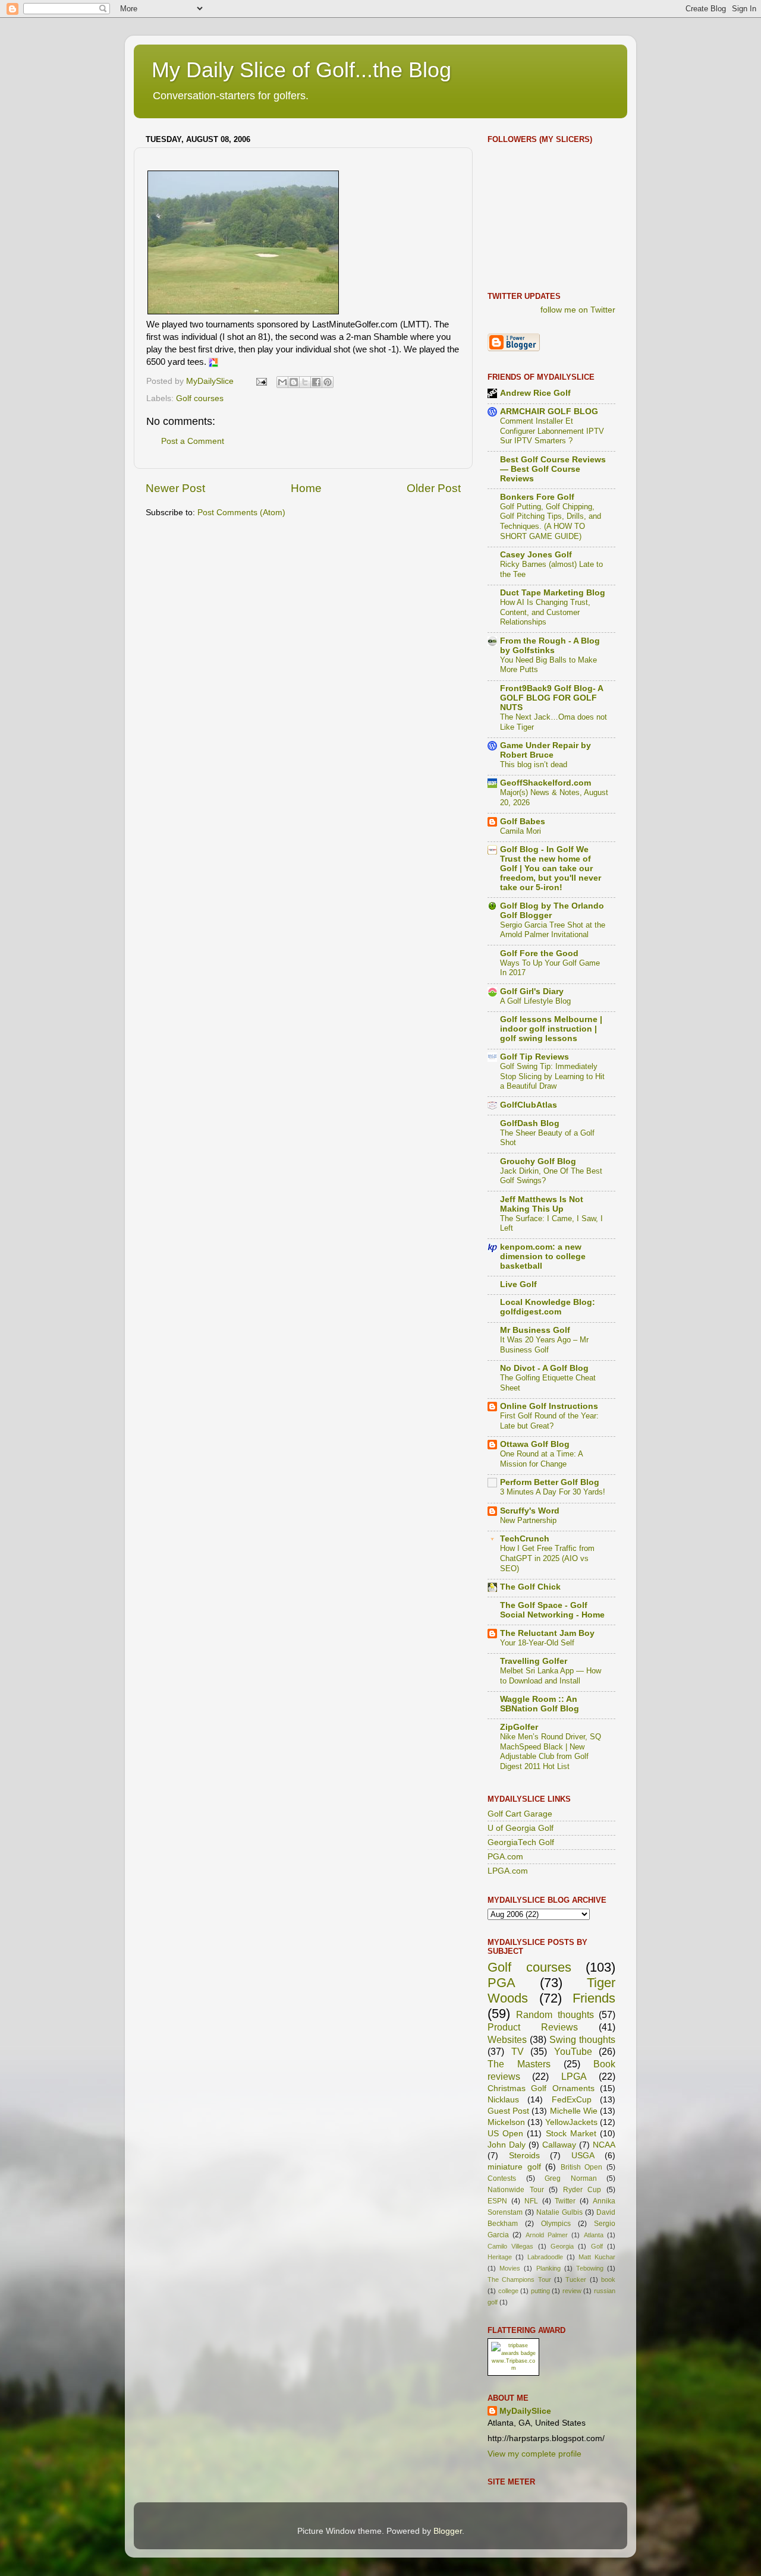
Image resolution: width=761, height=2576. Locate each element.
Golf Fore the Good (539, 953)
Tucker (576, 2279)
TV (518, 2051)
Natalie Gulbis (559, 2212)
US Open (505, 2134)
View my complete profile (534, 2454)
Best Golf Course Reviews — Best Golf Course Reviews (553, 469)
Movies (510, 2268)
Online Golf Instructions (549, 1406)
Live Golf (518, 1284)
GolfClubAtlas (529, 1105)
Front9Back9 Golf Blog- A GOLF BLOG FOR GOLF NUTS (551, 698)
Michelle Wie (574, 2111)
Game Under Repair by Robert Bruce (545, 750)
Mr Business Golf (535, 1330)
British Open (582, 2167)
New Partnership (528, 1520)
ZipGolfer (519, 1727)
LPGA (574, 2076)
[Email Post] (261, 381)
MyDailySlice (525, 2411)
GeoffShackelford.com (545, 783)
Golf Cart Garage (520, 1814)
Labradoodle (545, 2257)
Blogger (448, 2531)
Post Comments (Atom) (241, 513)
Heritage (500, 2257)
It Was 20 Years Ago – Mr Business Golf (544, 1345)
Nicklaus (503, 2100)
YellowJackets (571, 2122)
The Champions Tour (519, 2279)
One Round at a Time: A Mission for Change (541, 1459)
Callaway (559, 2145)
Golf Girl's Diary (532, 991)
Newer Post (175, 488)
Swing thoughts (582, 2039)
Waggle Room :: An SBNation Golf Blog (540, 1704)
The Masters (519, 2064)
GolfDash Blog (530, 1123)
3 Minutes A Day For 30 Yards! (553, 1492)
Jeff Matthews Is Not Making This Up (542, 1204)
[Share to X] (305, 382)
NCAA (604, 2145)
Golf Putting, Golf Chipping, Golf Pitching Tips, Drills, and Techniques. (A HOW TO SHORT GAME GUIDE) (551, 521)
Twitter (565, 2201)
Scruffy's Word (530, 1511)
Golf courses (200, 398)
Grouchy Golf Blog (538, 1161)
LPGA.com (508, 1871)
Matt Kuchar (597, 2257)
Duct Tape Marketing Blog (553, 593)
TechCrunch (525, 1539)
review (572, 2291)
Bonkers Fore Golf (537, 497)
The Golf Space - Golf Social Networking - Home (552, 1610)
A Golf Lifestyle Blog (535, 1001)
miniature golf (514, 2167)
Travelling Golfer (534, 1661)
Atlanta (594, 2235)
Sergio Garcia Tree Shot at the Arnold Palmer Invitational (553, 930)
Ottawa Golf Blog (535, 1444)
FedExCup (572, 2100)
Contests (502, 2178)
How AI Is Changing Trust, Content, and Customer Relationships (545, 612)
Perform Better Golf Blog (550, 1482)
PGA (501, 1983)
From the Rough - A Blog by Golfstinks (550, 646)
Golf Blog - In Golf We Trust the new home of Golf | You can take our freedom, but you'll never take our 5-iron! (551, 868)
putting (540, 2291)
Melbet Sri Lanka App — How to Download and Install (551, 1676)
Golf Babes (523, 822)
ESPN (497, 2201)
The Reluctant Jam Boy (547, 1633)
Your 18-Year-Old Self (537, 1643)
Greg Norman (571, 2178)
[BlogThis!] (294, 382)
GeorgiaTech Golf (521, 1842)
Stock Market (571, 2134)
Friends (594, 1998)
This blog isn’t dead (534, 764)
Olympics (556, 2224)
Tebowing (590, 2268)
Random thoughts (555, 2014)
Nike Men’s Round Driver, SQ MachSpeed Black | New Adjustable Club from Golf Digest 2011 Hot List (551, 1752)
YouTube (573, 2051)
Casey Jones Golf (536, 555)
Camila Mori (521, 831)
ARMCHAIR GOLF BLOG (549, 412)
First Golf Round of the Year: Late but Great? (549, 1421)
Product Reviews (533, 2027)
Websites (507, 2039)
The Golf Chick (530, 1587)
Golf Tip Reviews (534, 1057)
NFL (531, 2201)
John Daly (507, 2145)
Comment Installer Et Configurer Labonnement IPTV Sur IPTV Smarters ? (552, 431)
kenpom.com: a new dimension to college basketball (543, 1257)
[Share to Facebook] (316, 382)
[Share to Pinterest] (328, 382)
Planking (548, 2268)
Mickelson (506, 2122)
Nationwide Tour (516, 2190)
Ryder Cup (582, 2190)
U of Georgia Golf (521, 1828)
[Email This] (282, 382)
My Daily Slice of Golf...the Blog (301, 70)
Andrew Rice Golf (535, 393)
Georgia (562, 2246)
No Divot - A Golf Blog (544, 1368)
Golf (597, 2246)
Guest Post (508, 2111)
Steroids (524, 2156)
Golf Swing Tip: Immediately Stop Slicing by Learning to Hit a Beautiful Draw (552, 1076)
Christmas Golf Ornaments (541, 2088)
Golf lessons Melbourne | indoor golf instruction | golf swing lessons (551, 1029)
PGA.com (505, 1857)
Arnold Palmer (547, 2235)
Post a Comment (193, 441)
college (508, 2291)
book (608, 2279)
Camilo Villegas (510, 2246)
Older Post (434, 488)
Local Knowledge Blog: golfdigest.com (548, 1307)
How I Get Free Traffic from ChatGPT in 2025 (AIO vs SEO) (547, 1558)
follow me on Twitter (578, 310)
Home (306, 488)
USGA (583, 2156)
